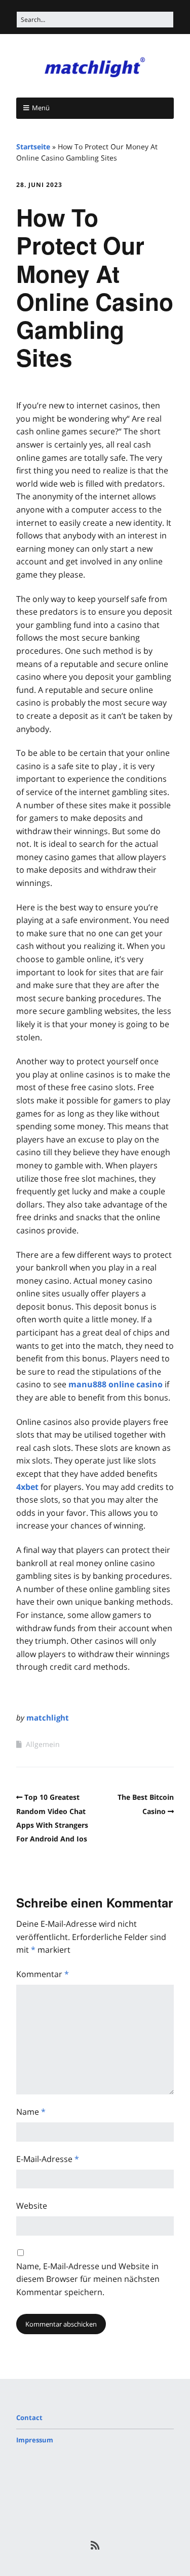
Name (31, 2112)
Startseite (33, 147)
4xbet (27, 1487)
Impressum (35, 2440)
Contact (29, 2418)
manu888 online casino (116, 1384)
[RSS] (95, 2546)
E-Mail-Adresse (48, 2159)
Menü (41, 108)
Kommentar (43, 1974)
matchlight (48, 1718)
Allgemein (43, 1744)
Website (32, 2206)
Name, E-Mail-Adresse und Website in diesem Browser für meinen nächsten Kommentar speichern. (88, 2279)
